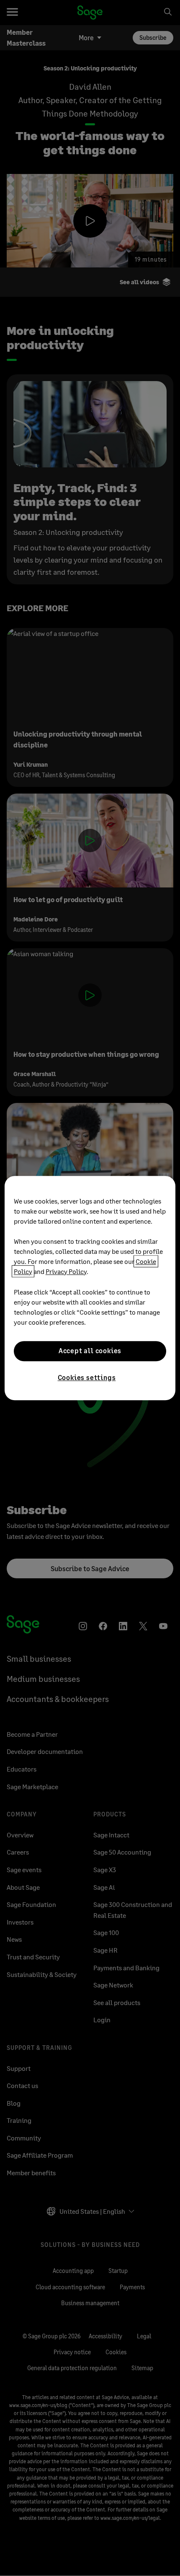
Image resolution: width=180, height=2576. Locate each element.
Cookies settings (87, 1377)
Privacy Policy (66, 1271)
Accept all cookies (90, 1351)
